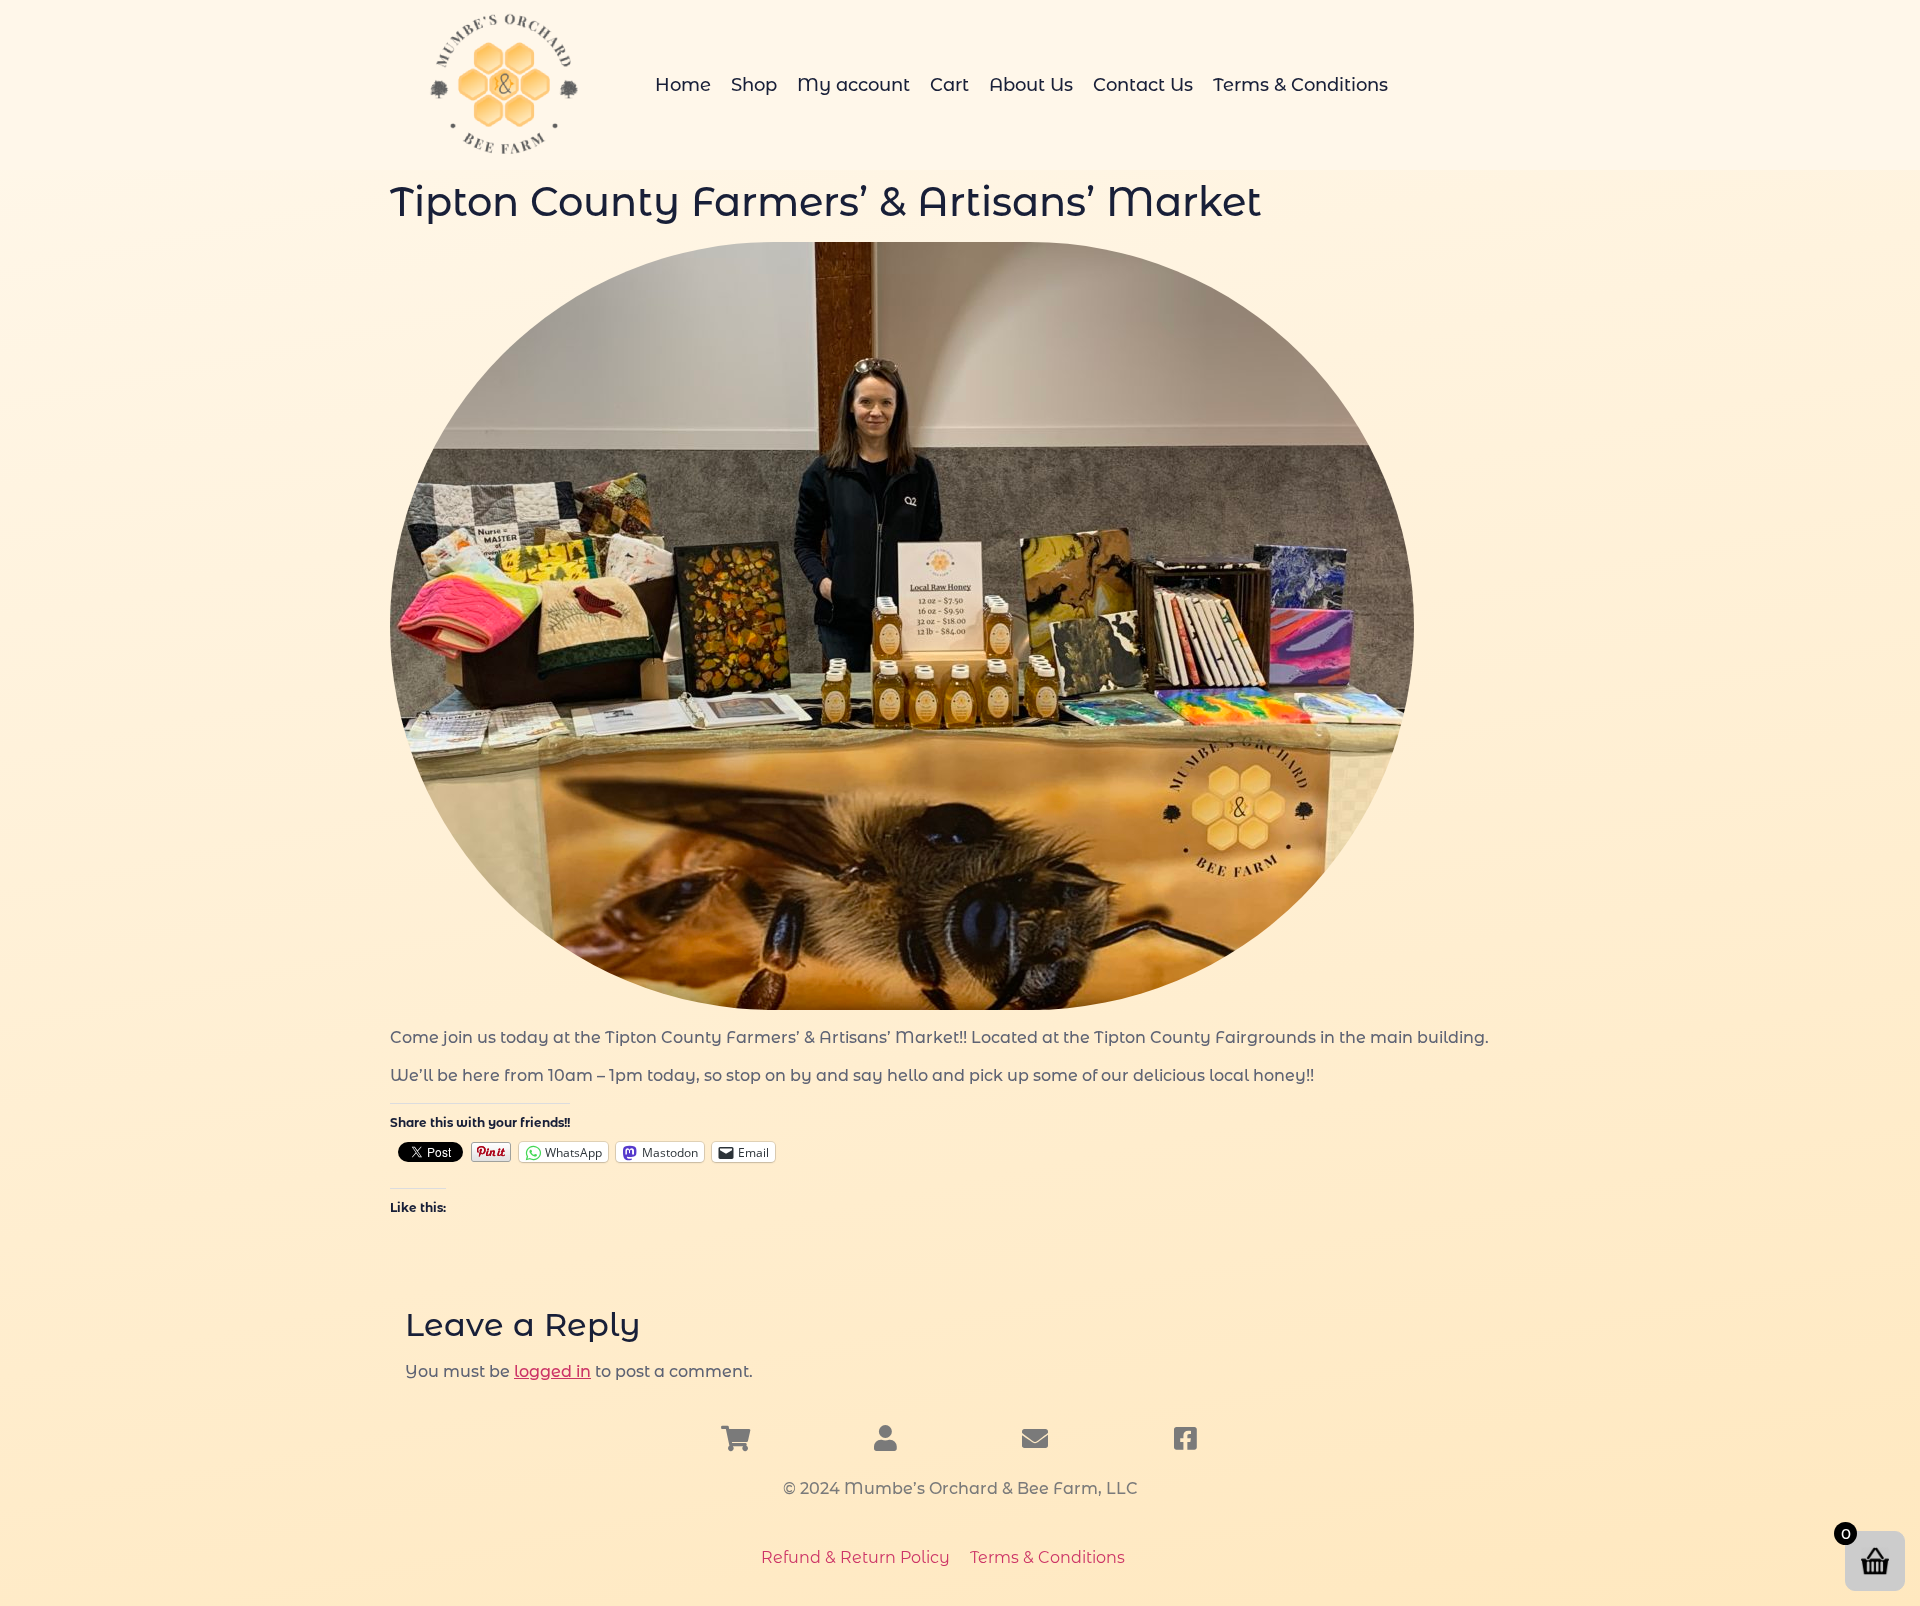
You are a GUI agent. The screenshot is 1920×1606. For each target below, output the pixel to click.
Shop (754, 85)
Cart (949, 85)
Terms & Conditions (1300, 85)
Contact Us (1143, 85)
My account (853, 85)
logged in (552, 1371)
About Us (1031, 85)
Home (683, 85)
